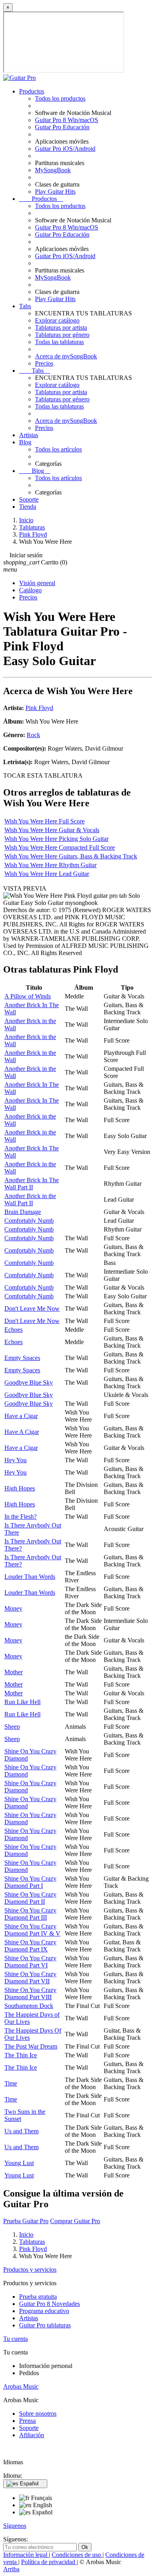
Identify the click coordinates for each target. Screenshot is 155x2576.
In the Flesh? (20, 1517)
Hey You (15, 1460)
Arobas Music (21, 2386)
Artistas (29, 435)
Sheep (12, 1727)
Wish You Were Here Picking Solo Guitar (56, 839)
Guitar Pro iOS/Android (65, 149)
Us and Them (21, 2131)
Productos (32, 91)
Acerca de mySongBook (66, 356)
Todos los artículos (58, 449)
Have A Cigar (22, 1432)
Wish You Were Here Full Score (45, 821)
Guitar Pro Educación (62, 127)
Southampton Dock (29, 2006)
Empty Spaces (22, 1358)
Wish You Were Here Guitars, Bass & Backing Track (71, 856)
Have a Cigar (21, 1416)
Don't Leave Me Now (32, 1308)
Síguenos (15, 2526)
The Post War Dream (31, 2046)
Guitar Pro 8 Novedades (49, 2304)
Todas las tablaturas (59, 342)
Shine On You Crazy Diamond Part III (30, 1914)
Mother (14, 1672)
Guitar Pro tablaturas (45, 2325)
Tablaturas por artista (61, 328)
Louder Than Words (30, 1577)
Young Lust (19, 2163)
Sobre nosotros (38, 2414)
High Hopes (20, 1488)
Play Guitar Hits (55, 192)
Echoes (14, 1330)
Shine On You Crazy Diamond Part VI (30, 1962)
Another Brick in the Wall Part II (30, 1199)
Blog (25, 442)
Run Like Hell (22, 1702)
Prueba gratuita (38, 2297)
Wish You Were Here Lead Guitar (47, 874)
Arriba (11, 2569)
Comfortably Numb (29, 1221)
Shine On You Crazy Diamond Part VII (30, 1978)
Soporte (29, 499)
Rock (33, 735)
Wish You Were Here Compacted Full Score (60, 847)
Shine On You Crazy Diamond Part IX (30, 1946)
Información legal (26, 2555)
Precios (44, 363)
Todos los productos (60, 98)
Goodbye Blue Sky (29, 1382)
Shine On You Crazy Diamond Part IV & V (32, 1930)
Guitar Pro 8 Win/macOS (67, 120)
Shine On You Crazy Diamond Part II (30, 1898)
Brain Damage (23, 1212)
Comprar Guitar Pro (75, 2221)
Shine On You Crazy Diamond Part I (30, 1882)
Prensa (27, 2421)
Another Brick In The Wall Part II (32, 1184)
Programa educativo (44, 2311)
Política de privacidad (49, 2562)
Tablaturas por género (62, 335)
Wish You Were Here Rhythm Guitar (50, 865)
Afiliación (32, 2435)
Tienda (28, 507)
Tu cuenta (15, 2339)
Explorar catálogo (57, 320)
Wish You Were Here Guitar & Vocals (52, 830)
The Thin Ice (21, 2055)
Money (13, 1608)
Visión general (37, 583)
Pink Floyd (39, 708)
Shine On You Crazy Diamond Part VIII (30, 1993)
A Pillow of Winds (28, 996)
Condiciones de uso (77, 2555)
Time (11, 2083)
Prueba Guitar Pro (26, 2221)
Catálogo (30, 590)
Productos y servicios (30, 2270)
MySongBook (53, 170)
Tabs (25, 306)
